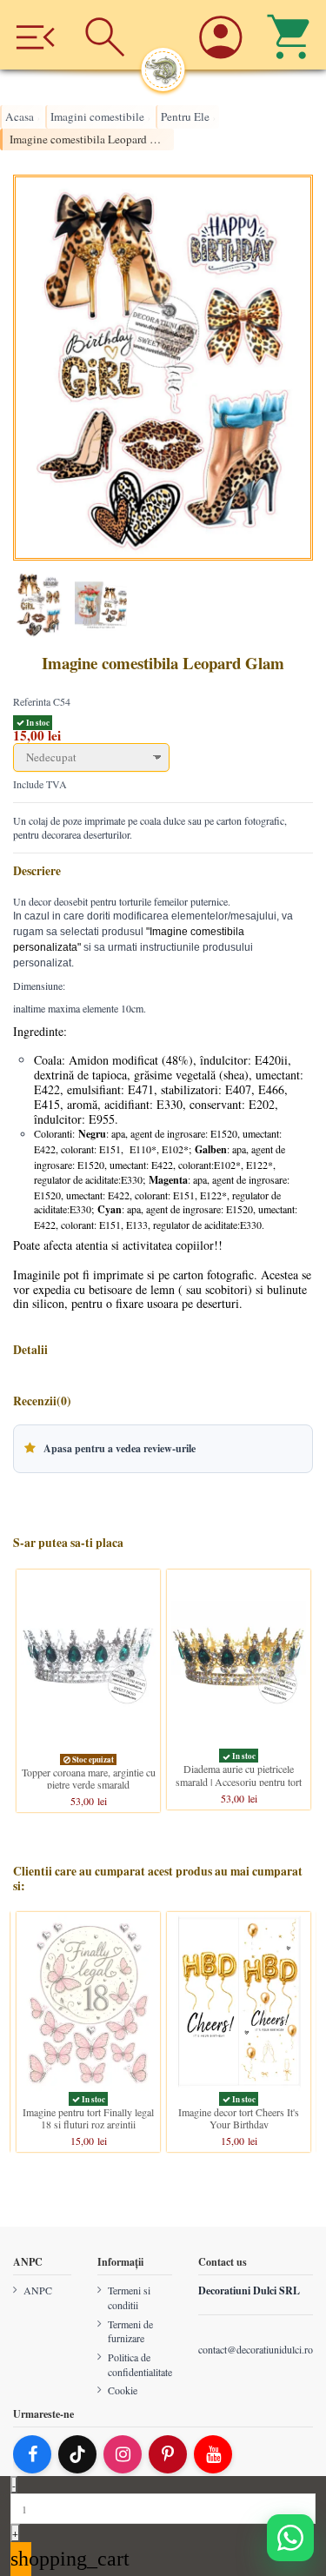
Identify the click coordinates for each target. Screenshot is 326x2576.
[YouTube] (213, 2454)
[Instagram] (123, 2454)
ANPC (38, 2290)
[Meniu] (35, 35)
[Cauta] (106, 35)
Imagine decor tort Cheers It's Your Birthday (239, 2118)
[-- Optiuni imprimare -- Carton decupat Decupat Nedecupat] (163, 757)
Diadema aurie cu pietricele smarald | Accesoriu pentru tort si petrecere (239, 1781)
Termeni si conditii (129, 2297)
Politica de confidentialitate (140, 2364)
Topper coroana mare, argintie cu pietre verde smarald (89, 1777)
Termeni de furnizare (130, 2331)
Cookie (123, 2391)
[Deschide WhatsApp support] (290, 2538)
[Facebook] (32, 2454)
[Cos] (291, 35)
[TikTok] (77, 2454)
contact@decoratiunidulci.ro (256, 2349)
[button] (163, 1449)
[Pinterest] (168, 2454)
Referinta (32, 701)
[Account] (221, 35)
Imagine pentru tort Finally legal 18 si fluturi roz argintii (88, 2118)
